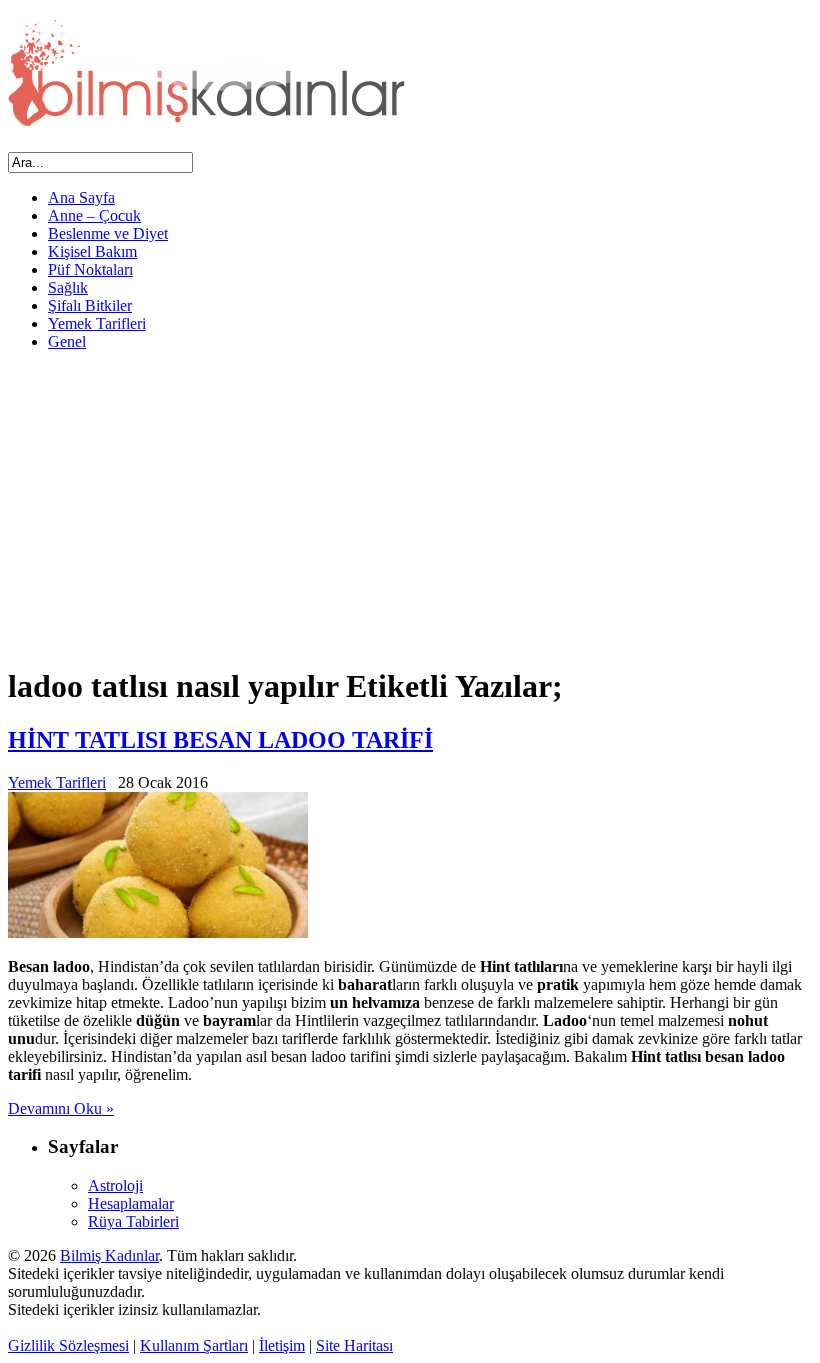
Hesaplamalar (131, 1203)
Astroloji (115, 1185)
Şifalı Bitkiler (90, 305)
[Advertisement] (410, 507)
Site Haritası (354, 1345)
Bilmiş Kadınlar (109, 1255)
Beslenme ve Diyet (108, 233)
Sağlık (68, 287)
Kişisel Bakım (92, 251)
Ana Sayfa (81, 197)
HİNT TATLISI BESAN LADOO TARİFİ (220, 740)
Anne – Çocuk (94, 215)
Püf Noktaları (90, 269)
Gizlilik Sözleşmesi (68, 1345)
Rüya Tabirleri (133, 1221)
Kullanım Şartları (194, 1345)
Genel (67, 341)
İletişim (282, 1345)
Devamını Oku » (61, 1108)
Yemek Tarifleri (97, 323)
